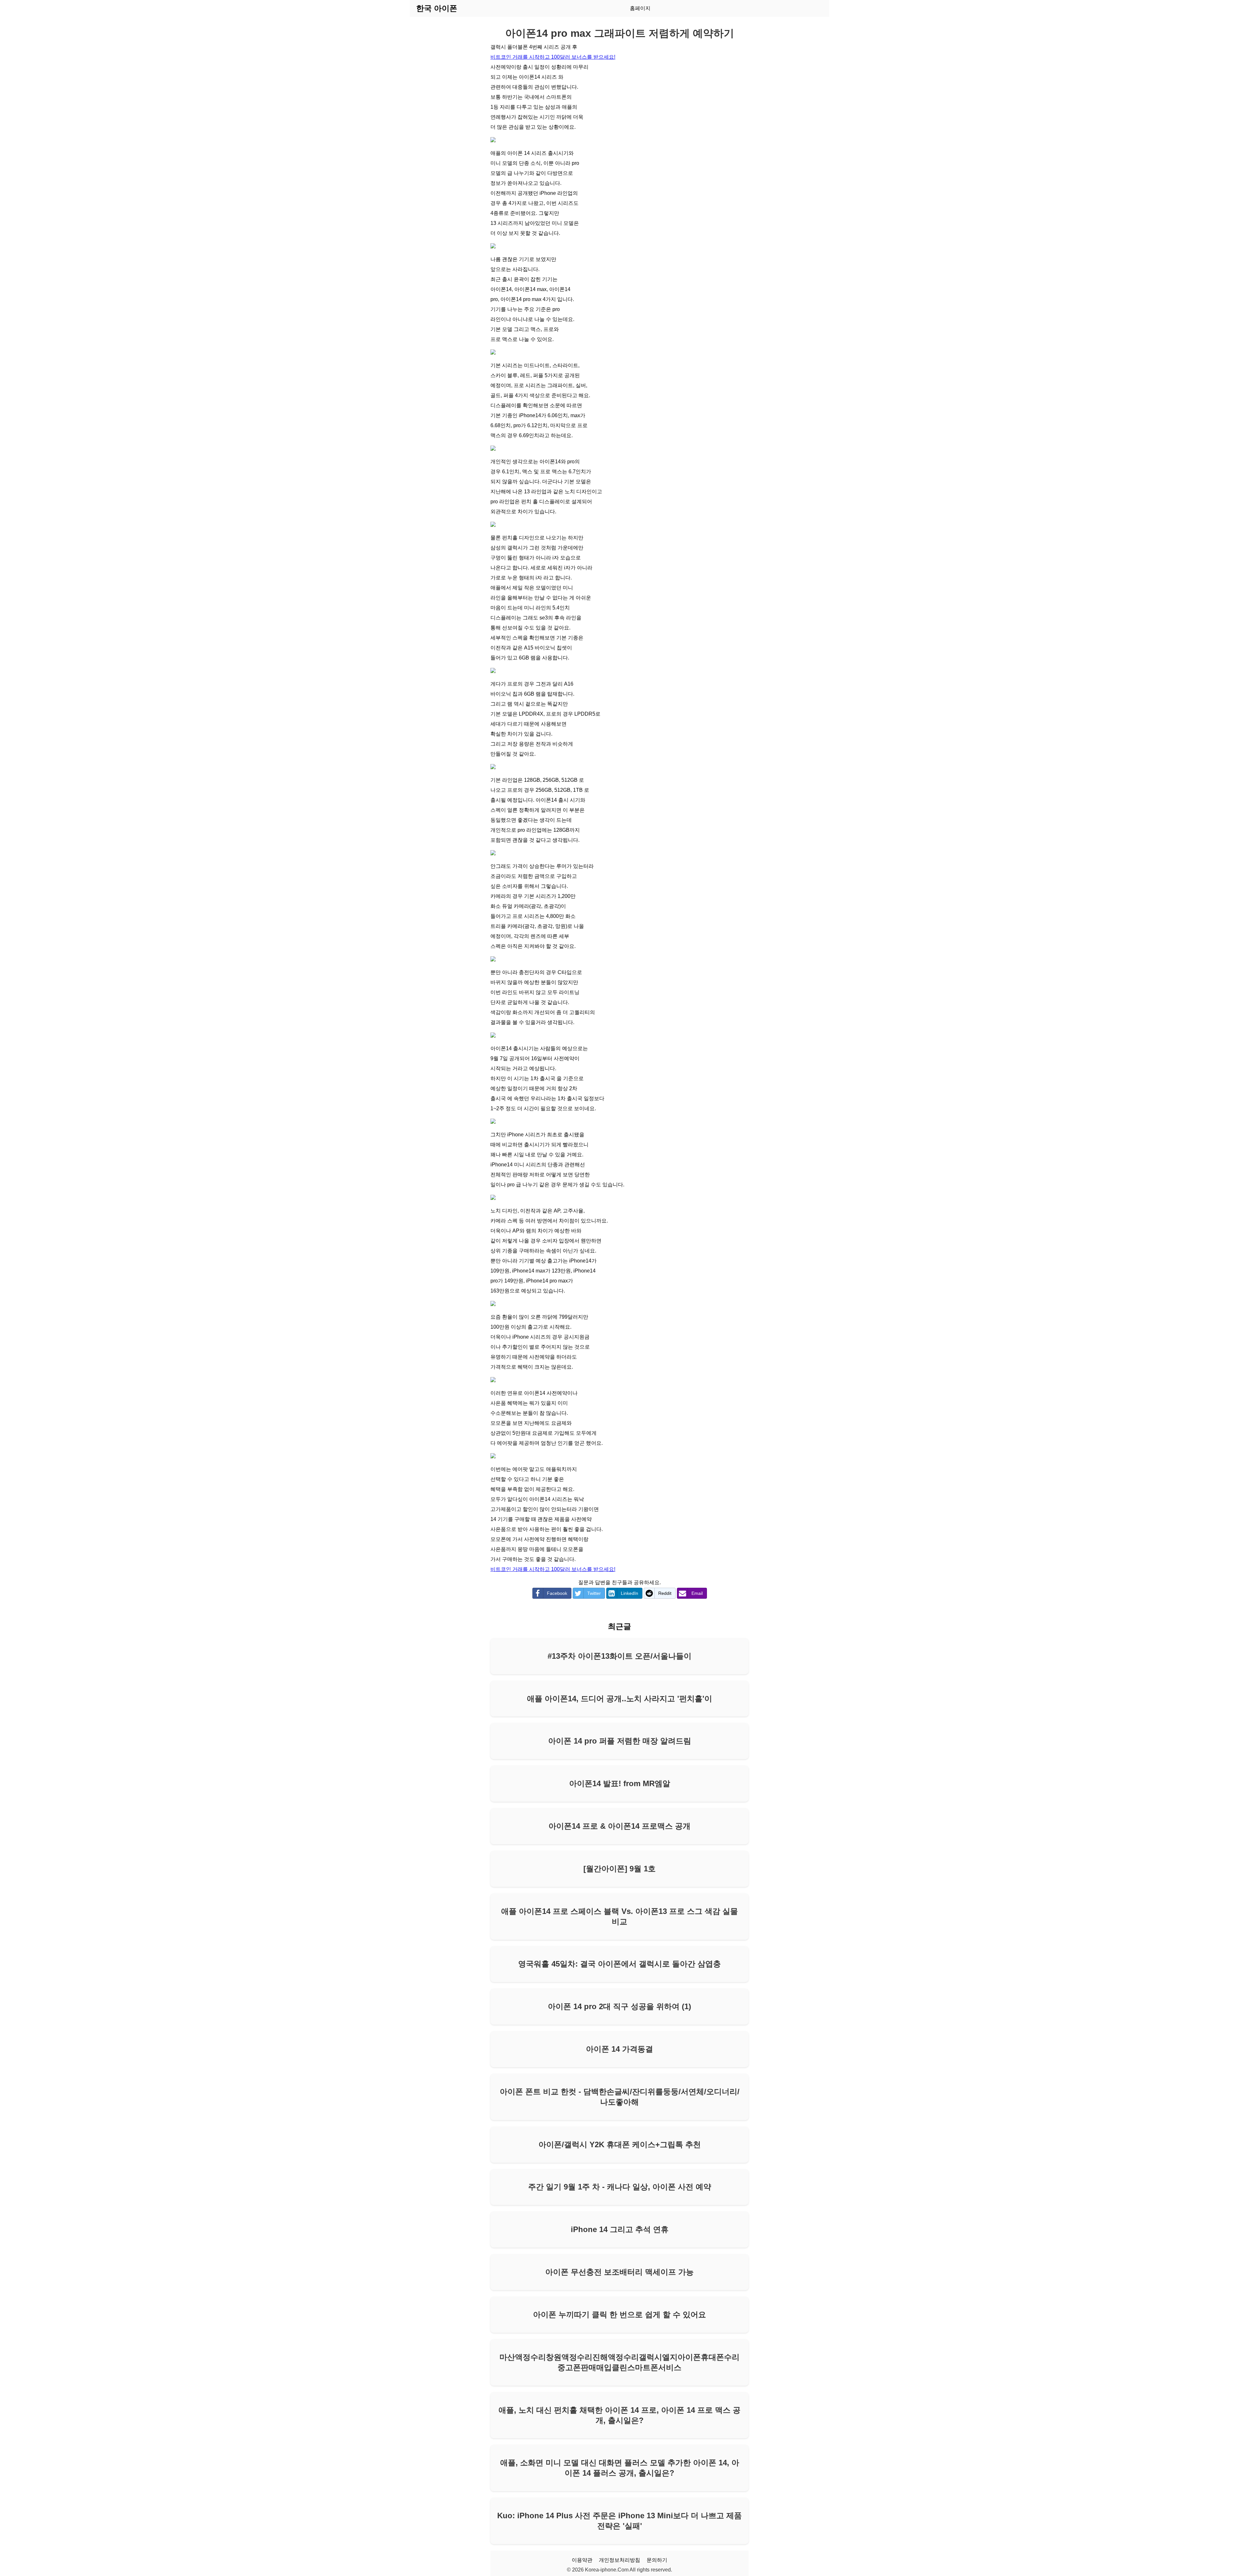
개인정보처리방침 (619, 2560)
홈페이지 (640, 8)
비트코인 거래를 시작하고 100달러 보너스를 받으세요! (553, 57)
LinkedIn (630, 1593)
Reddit (665, 1593)
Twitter (594, 1593)
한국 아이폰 (437, 8)
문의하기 (657, 2560)
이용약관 (582, 2560)
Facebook (557, 1593)
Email (697, 1593)
